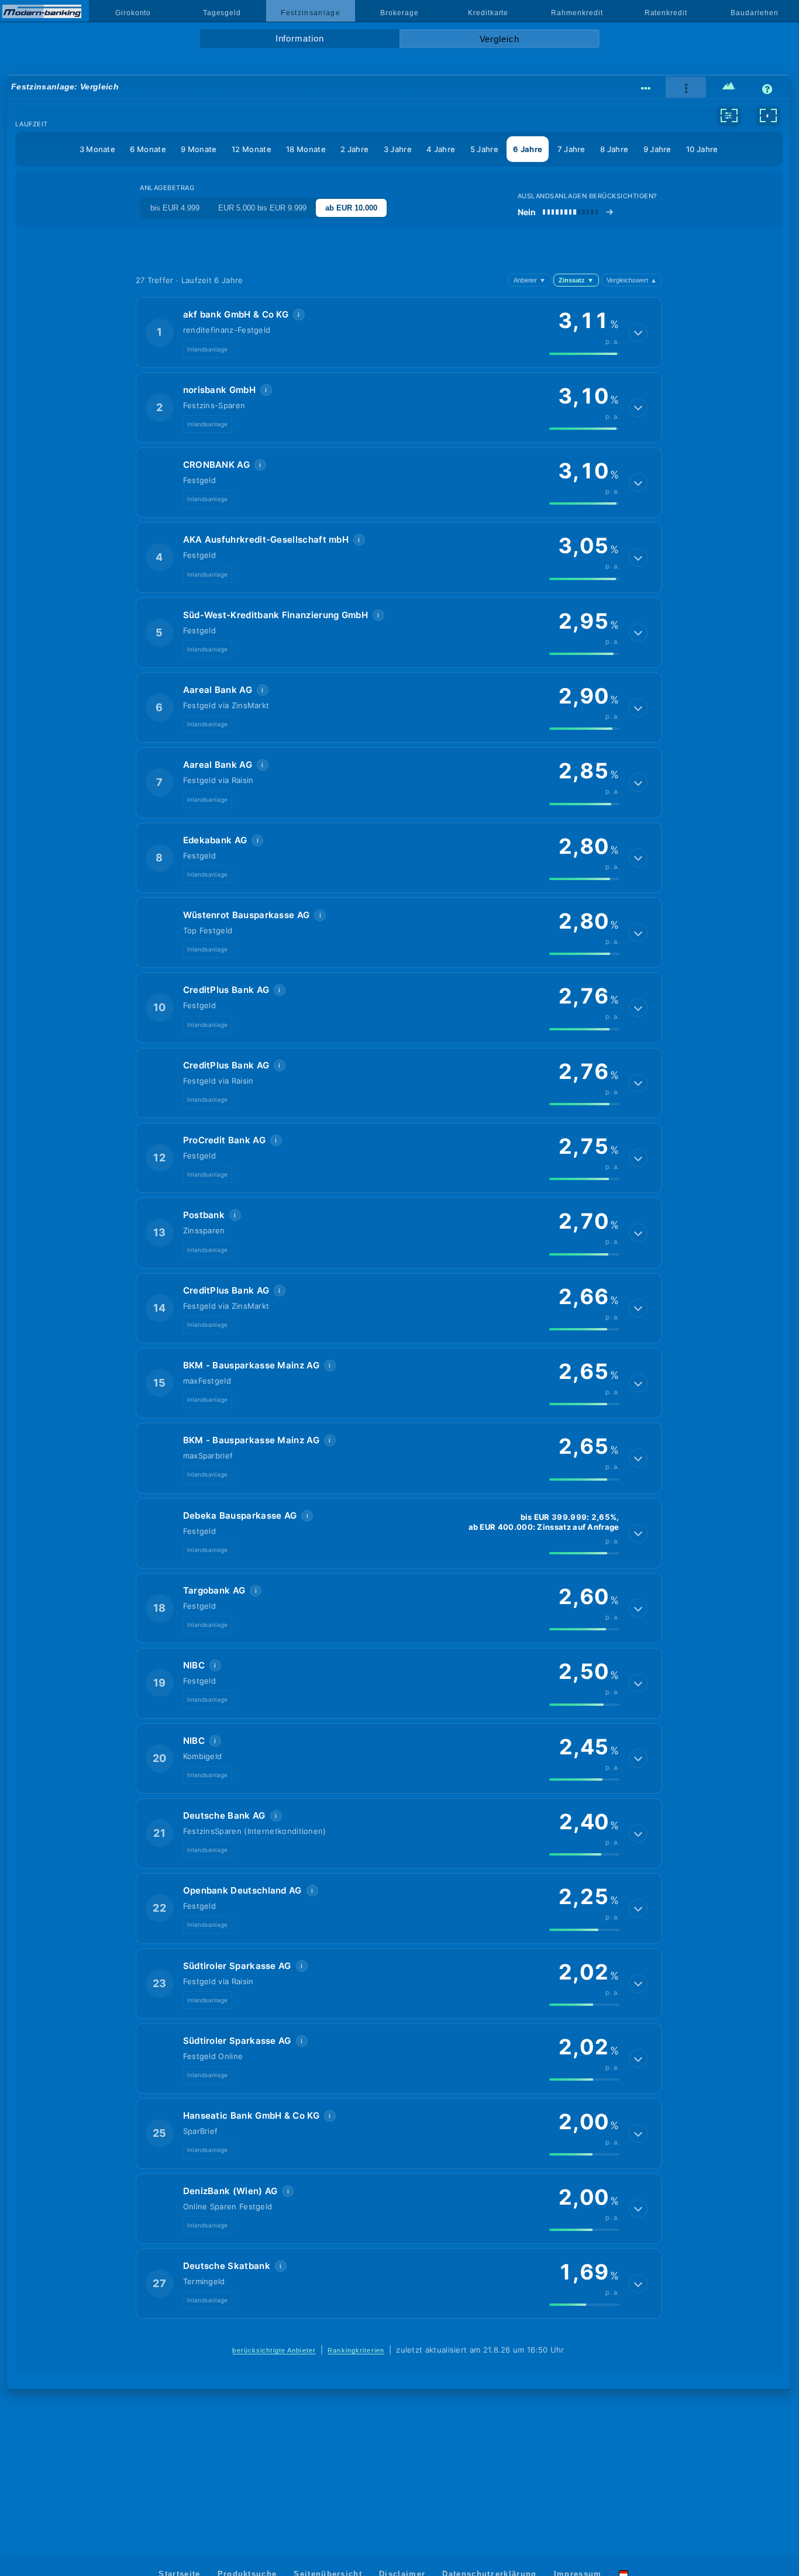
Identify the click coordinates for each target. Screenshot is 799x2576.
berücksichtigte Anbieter (274, 2350)
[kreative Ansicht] (729, 88)
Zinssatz (576, 280)
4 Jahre (441, 149)
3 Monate (97, 149)
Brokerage (399, 13)
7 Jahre (571, 149)
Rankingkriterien (356, 2350)
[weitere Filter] (729, 115)
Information (300, 39)
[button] (399, 332)
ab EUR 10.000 (351, 208)
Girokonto (133, 13)
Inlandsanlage (208, 349)
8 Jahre (614, 149)
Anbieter (530, 280)
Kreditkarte (488, 13)
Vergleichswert (632, 280)
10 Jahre (702, 149)
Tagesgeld (222, 13)
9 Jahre (657, 149)
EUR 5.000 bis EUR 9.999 (262, 208)
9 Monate (199, 149)
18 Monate (306, 149)
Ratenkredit (666, 13)
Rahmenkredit (577, 13)
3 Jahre (398, 149)
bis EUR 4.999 (175, 208)
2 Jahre (354, 149)
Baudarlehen (754, 13)
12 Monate (252, 149)
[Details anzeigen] (638, 333)
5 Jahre (484, 149)
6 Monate (148, 149)
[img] (584, 354)
